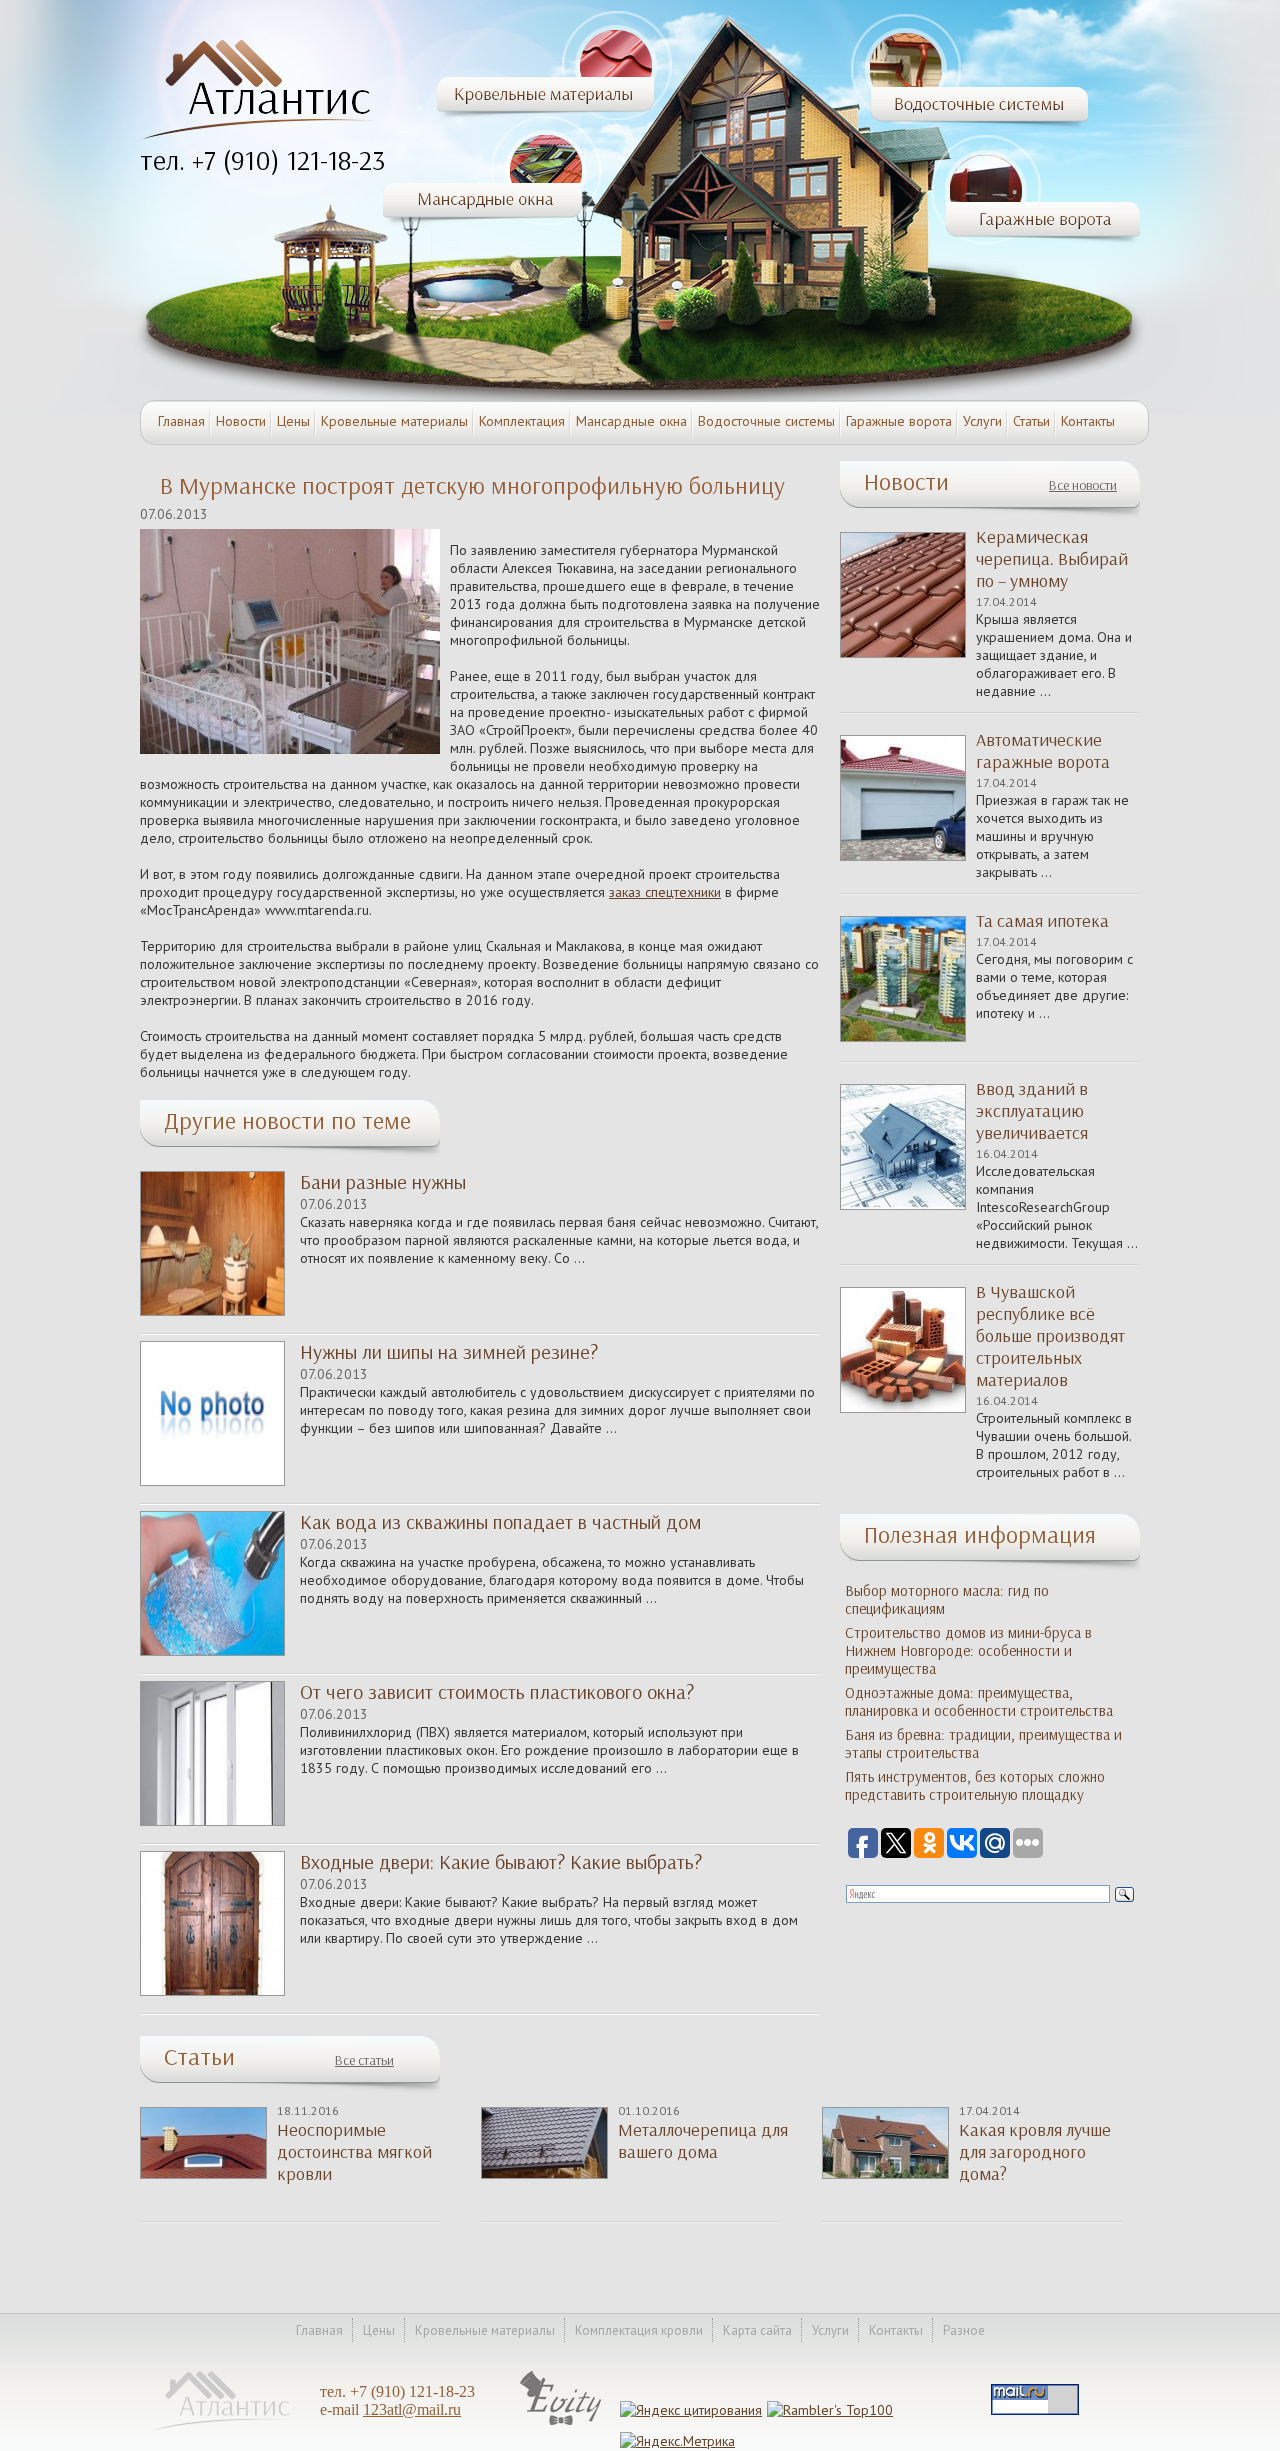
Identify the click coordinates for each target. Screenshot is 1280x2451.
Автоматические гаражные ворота (1043, 751)
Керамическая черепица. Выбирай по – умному (1052, 559)
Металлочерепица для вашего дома (703, 2141)
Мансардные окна (631, 421)
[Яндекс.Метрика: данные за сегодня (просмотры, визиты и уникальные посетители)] (677, 2441)
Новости (241, 421)
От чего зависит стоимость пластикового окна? (497, 1692)
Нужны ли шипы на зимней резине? (449, 1352)
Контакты (1088, 421)
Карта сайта (757, 2330)
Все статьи (364, 2060)
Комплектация (522, 421)
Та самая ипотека (1042, 921)
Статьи (1031, 421)
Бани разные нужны (383, 1182)
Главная (181, 421)
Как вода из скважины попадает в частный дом (501, 1522)
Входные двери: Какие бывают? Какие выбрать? (501, 1862)
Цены (293, 421)
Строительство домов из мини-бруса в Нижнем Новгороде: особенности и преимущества (968, 1651)
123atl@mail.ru (412, 2409)
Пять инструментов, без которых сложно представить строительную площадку (975, 1786)
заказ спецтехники (665, 892)
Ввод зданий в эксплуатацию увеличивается (1032, 1111)
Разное (964, 2330)
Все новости (1083, 485)
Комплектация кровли (639, 2330)
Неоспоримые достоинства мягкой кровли (354, 2152)
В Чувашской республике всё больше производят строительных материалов (1050, 1336)
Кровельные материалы (394, 421)
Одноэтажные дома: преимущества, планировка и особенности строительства (979, 1702)
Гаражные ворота (899, 421)
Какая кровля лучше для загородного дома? (1035, 2152)
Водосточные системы (766, 421)
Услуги (982, 421)
